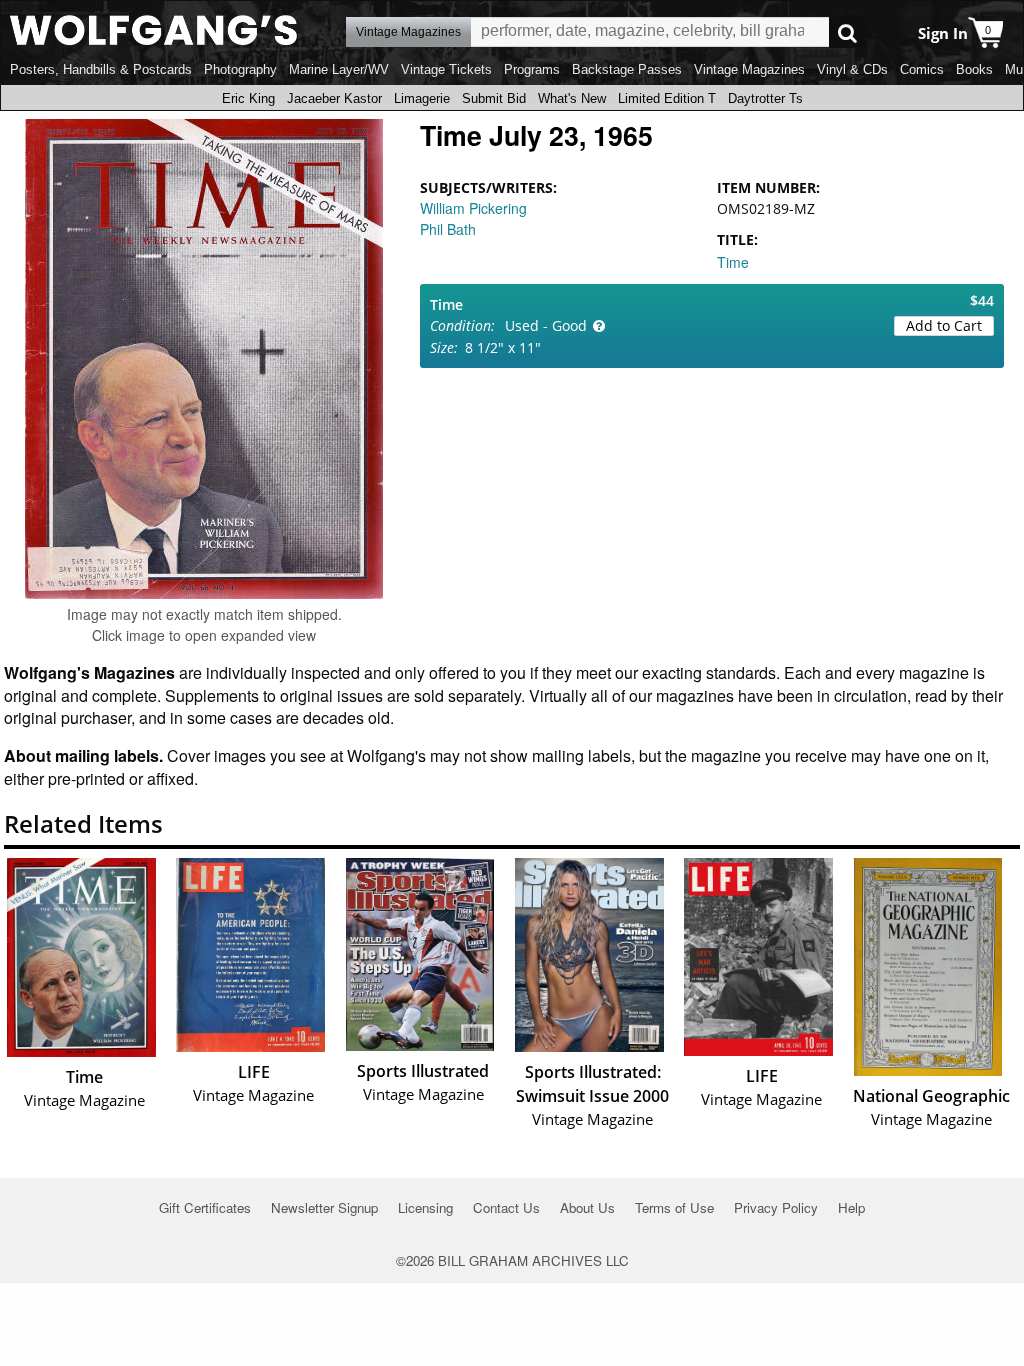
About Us (587, 1207)
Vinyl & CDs (852, 69)
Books (974, 69)
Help (851, 1207)
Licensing (425, 1207)
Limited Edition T (667, 98)
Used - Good (546, 325)
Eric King (248, 98)
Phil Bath (448, 229)
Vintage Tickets (446, 69)
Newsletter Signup (324, 1207)
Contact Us (506, 1207)
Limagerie (422, 98)
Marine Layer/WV (339, 69)
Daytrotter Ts (765, 98)
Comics (922, 69)
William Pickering (473, 208)
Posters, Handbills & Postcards (101, 69)
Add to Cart (944, 325)
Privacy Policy (776, 1207)
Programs (532, 69)
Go (847, 32)
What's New (572, 98)
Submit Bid (494, 98)
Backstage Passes (627, 69)
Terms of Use (674, 1207)
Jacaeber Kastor (334, 98)
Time (733, 262)
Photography (240, 69)
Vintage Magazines (749, 69)
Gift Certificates (205, 1207)
